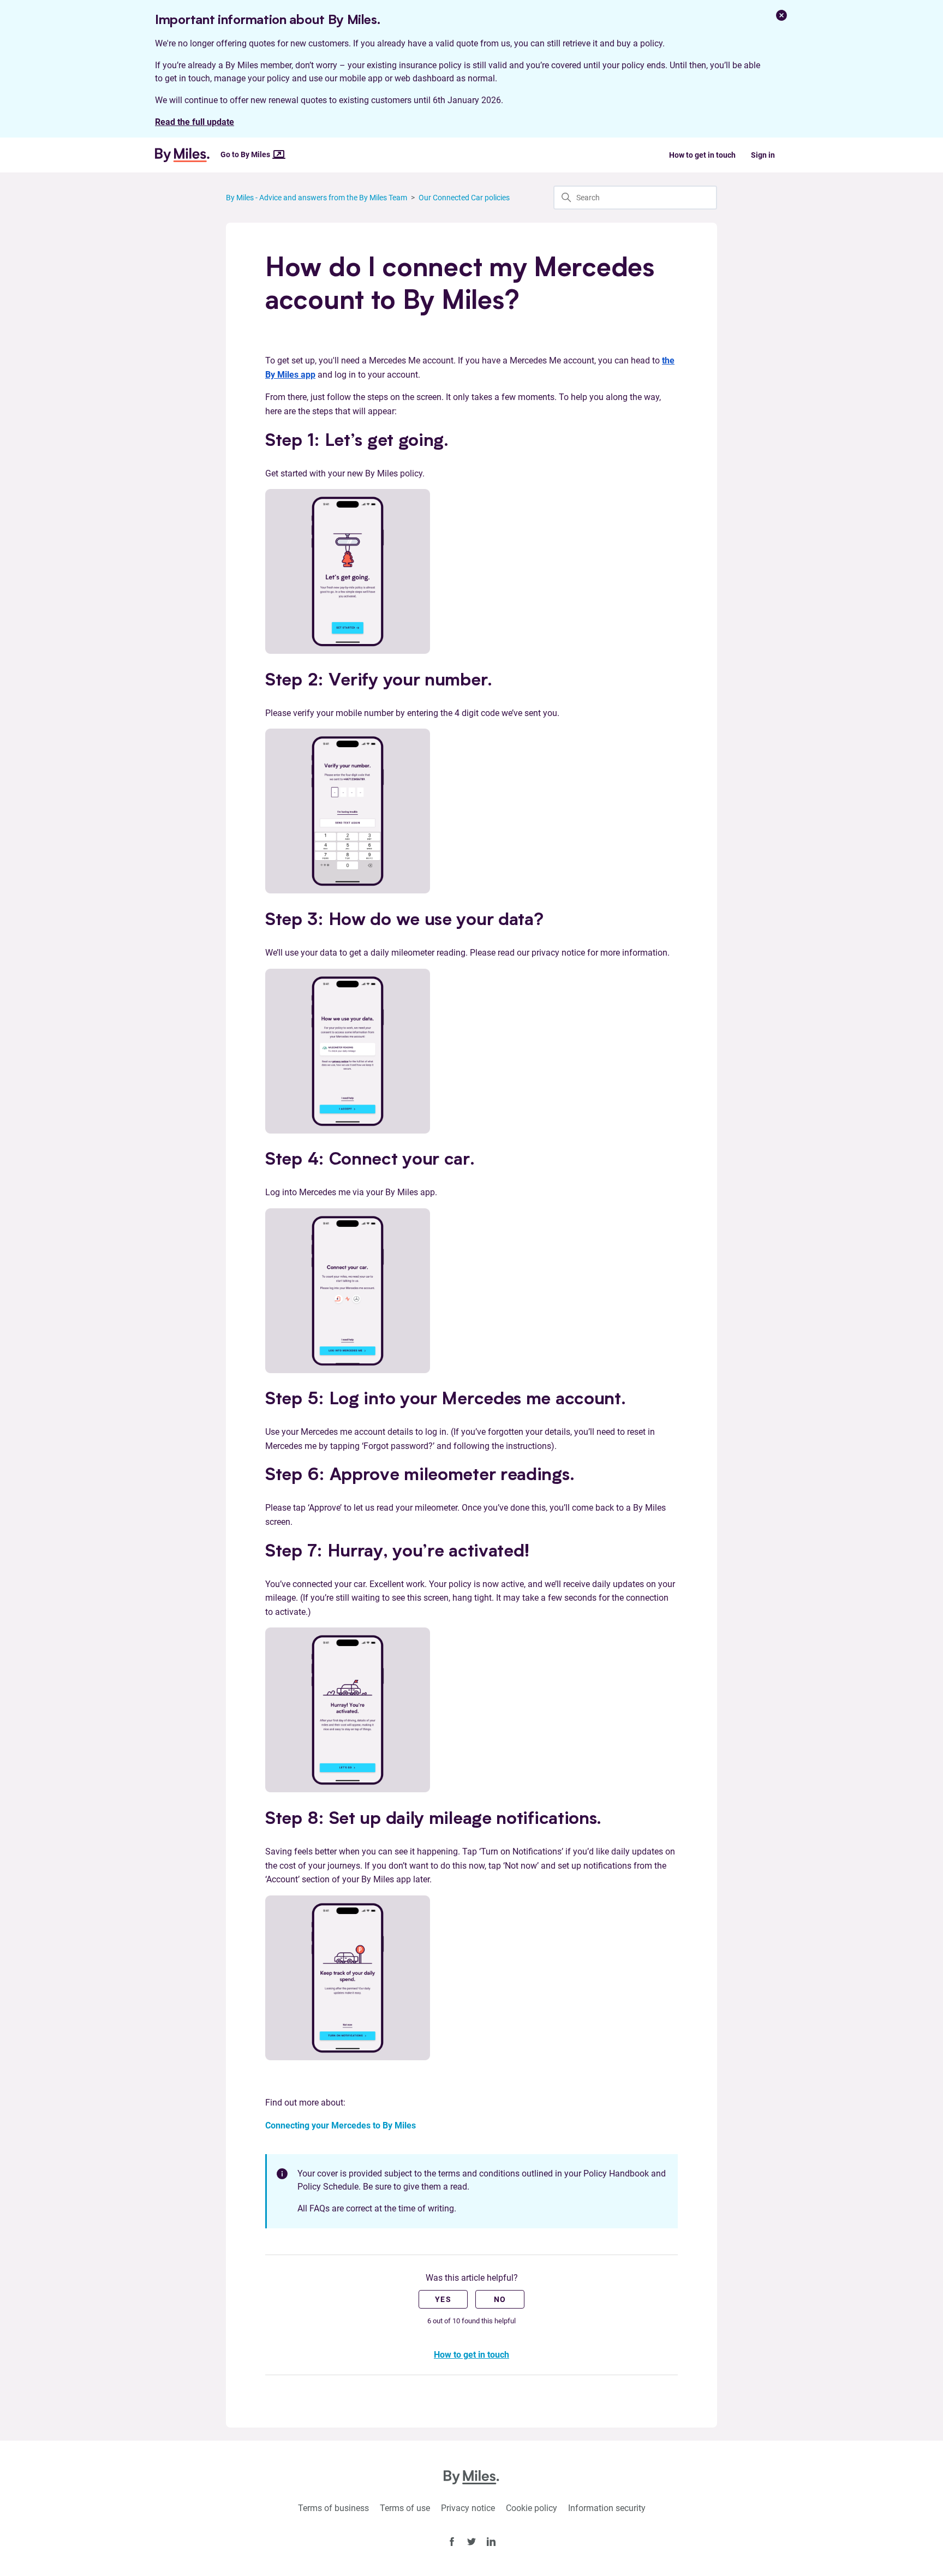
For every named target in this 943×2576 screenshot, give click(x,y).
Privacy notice (468, 2508)
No (500, 2299)
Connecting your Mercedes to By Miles (341, 2125)
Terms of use (405, 2508)
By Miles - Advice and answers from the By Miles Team (317, 198)
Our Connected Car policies (464, 198)
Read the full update (195, 122)
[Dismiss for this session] (781, 15)
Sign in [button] (763, 155)
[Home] (187, 155)
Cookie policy (532, 2508)
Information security (607, 2508)
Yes (443, 2299)
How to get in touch (702, 155)
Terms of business (333, 2508)
